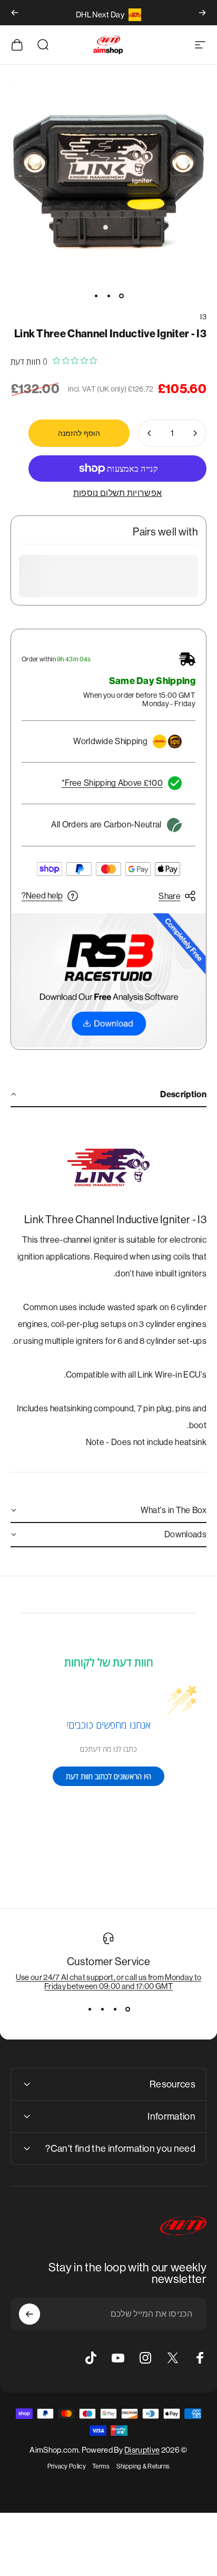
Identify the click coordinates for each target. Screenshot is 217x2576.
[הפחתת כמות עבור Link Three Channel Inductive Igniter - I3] (195, 433)
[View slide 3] (102, 2009)
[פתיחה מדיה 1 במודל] (108, 183)
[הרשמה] (29, 2314)
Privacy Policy (67, 2466)
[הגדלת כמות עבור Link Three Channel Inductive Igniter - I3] (150, 433)
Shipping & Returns (143, 2466)
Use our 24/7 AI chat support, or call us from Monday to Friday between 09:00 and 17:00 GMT (109, 1982)
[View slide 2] (115, 2009)
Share (170, 896)
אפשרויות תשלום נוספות (118, 493)
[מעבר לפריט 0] (121, 296)
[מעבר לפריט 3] (96, 296)
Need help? (42, 896)
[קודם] (202, 13)
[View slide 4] (90, 2009)
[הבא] (15, 13)
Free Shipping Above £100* (112, 783)
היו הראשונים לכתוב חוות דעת (108, 1776)
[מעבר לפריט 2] (108, 296)
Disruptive (142, 2450)
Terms (101, 2466)
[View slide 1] (127, 2009)
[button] (108, 1095)
